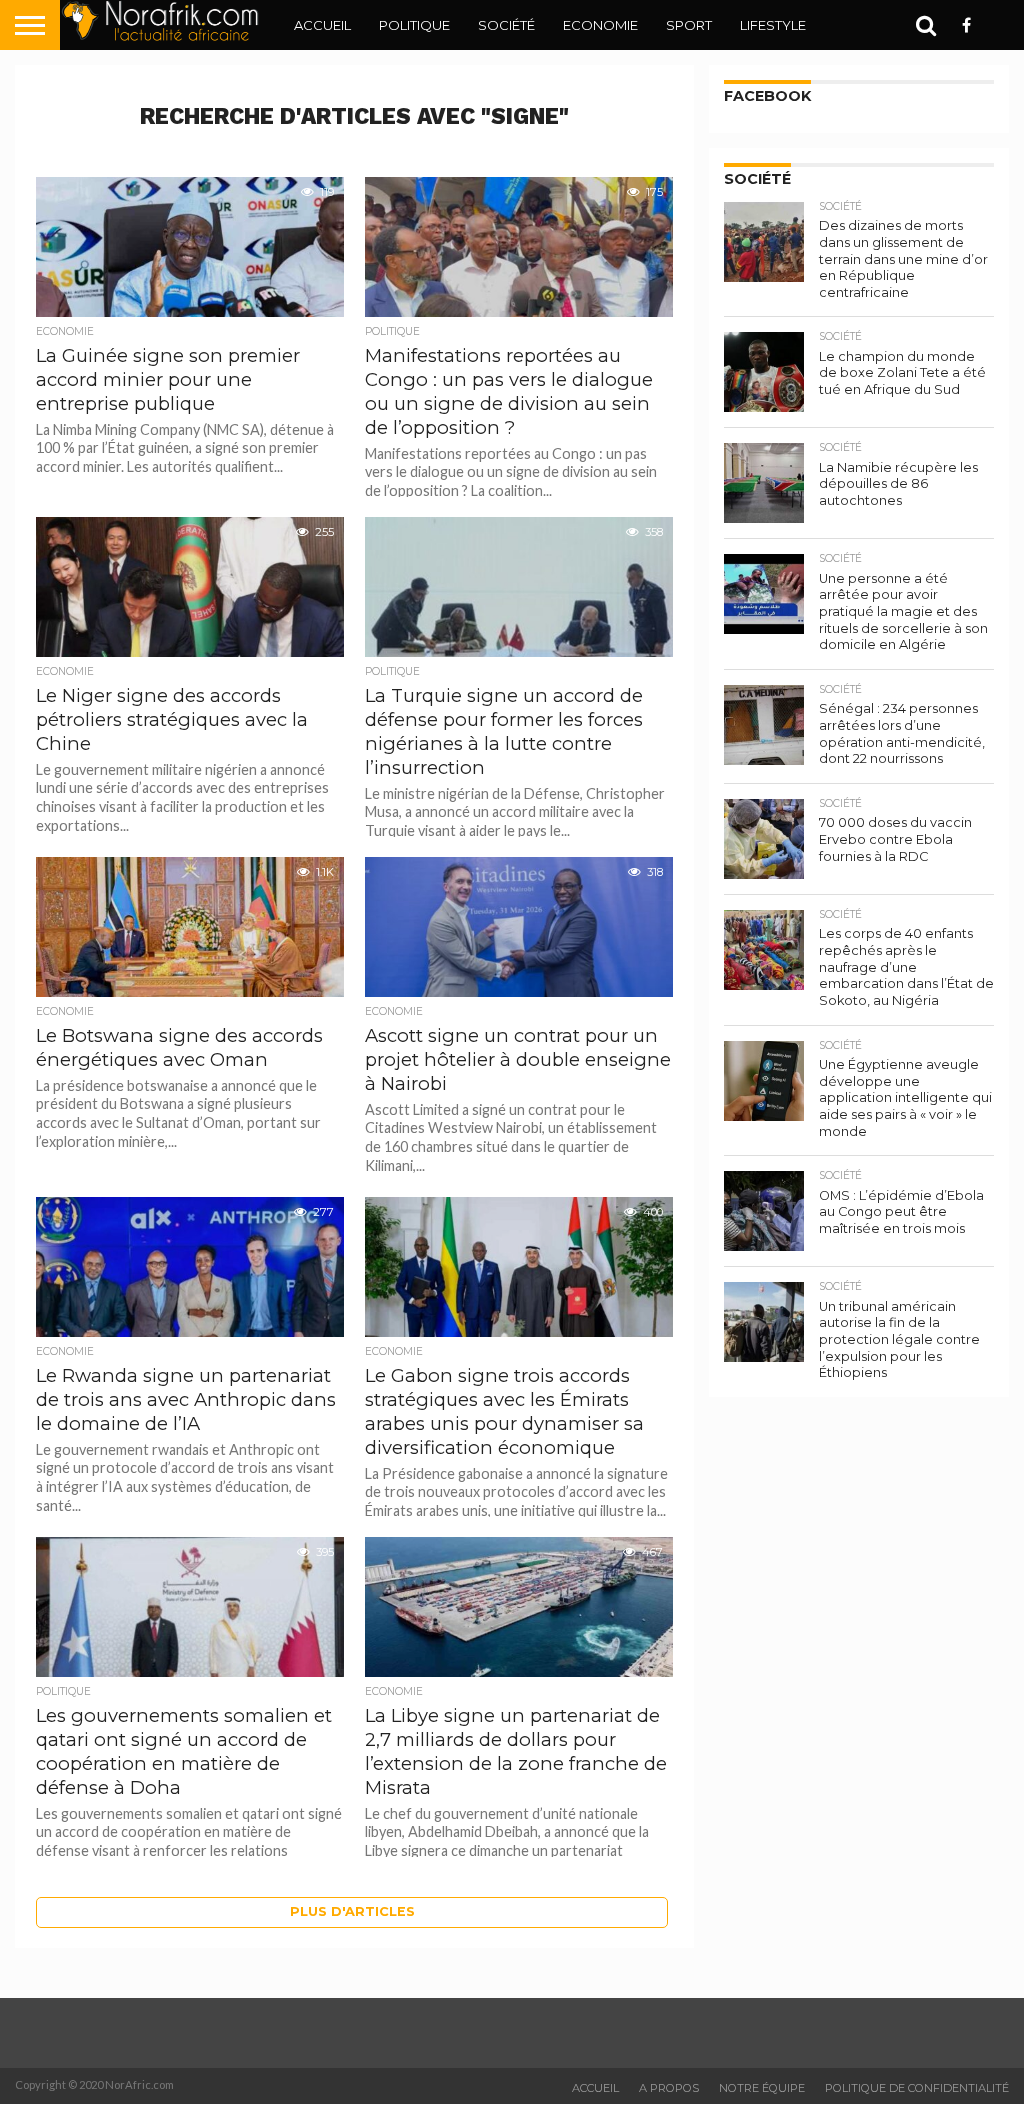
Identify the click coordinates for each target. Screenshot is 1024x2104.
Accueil (322, 25)
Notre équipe (762, 2088)
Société (506, 25)
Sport (689, 25)
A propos (669, 2088)
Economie (600, 25)
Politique (414, 25)
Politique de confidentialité (917, 2088)
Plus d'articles (352, 1911)
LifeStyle (773, 25)
